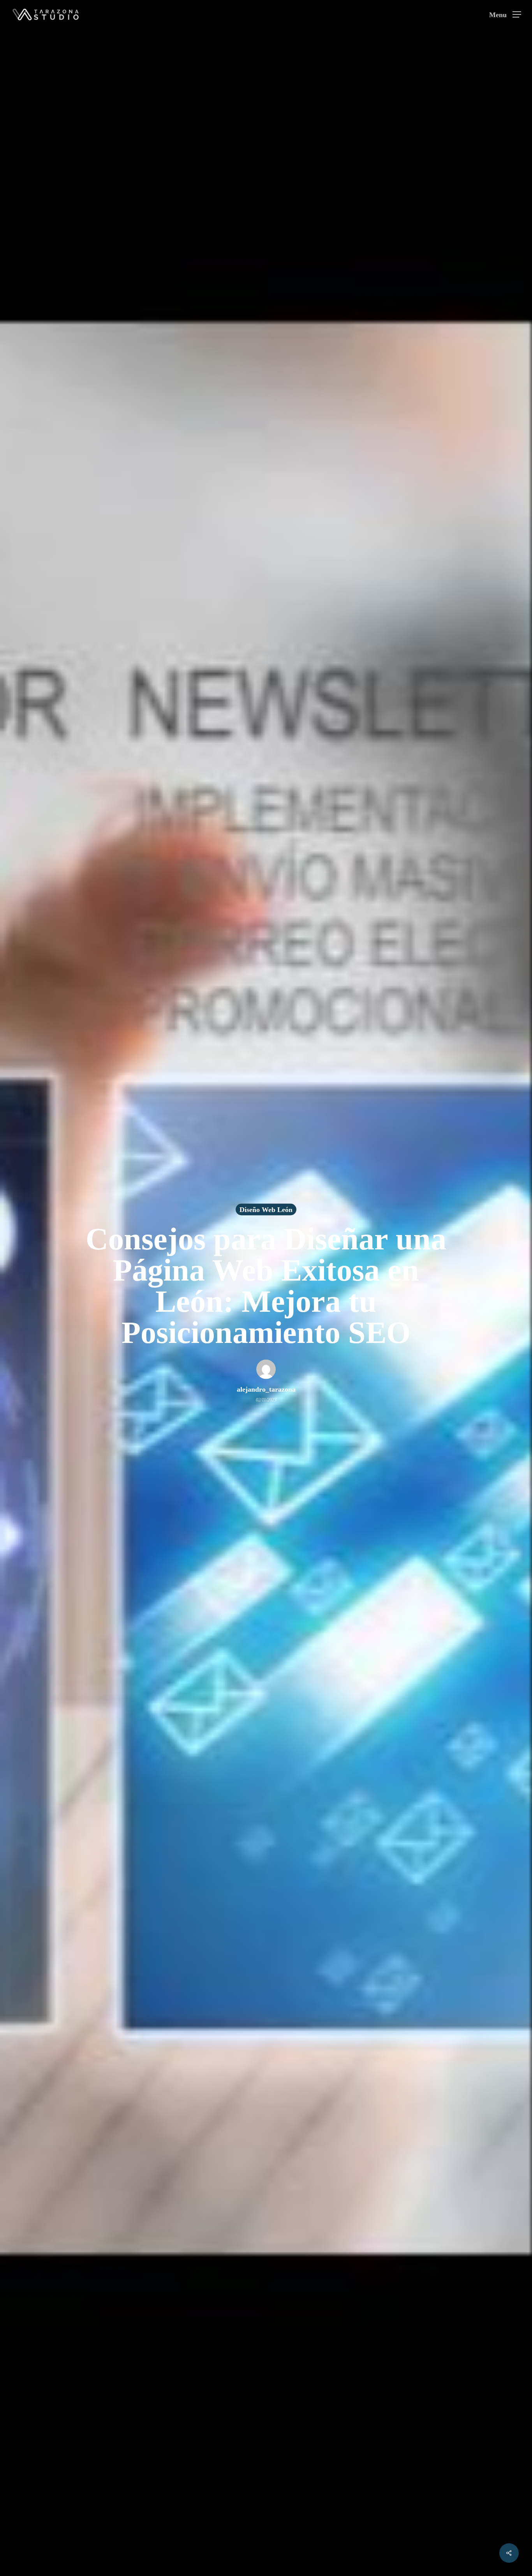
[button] (505, 15)
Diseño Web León (266, 1210)
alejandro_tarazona (266, 1389)
